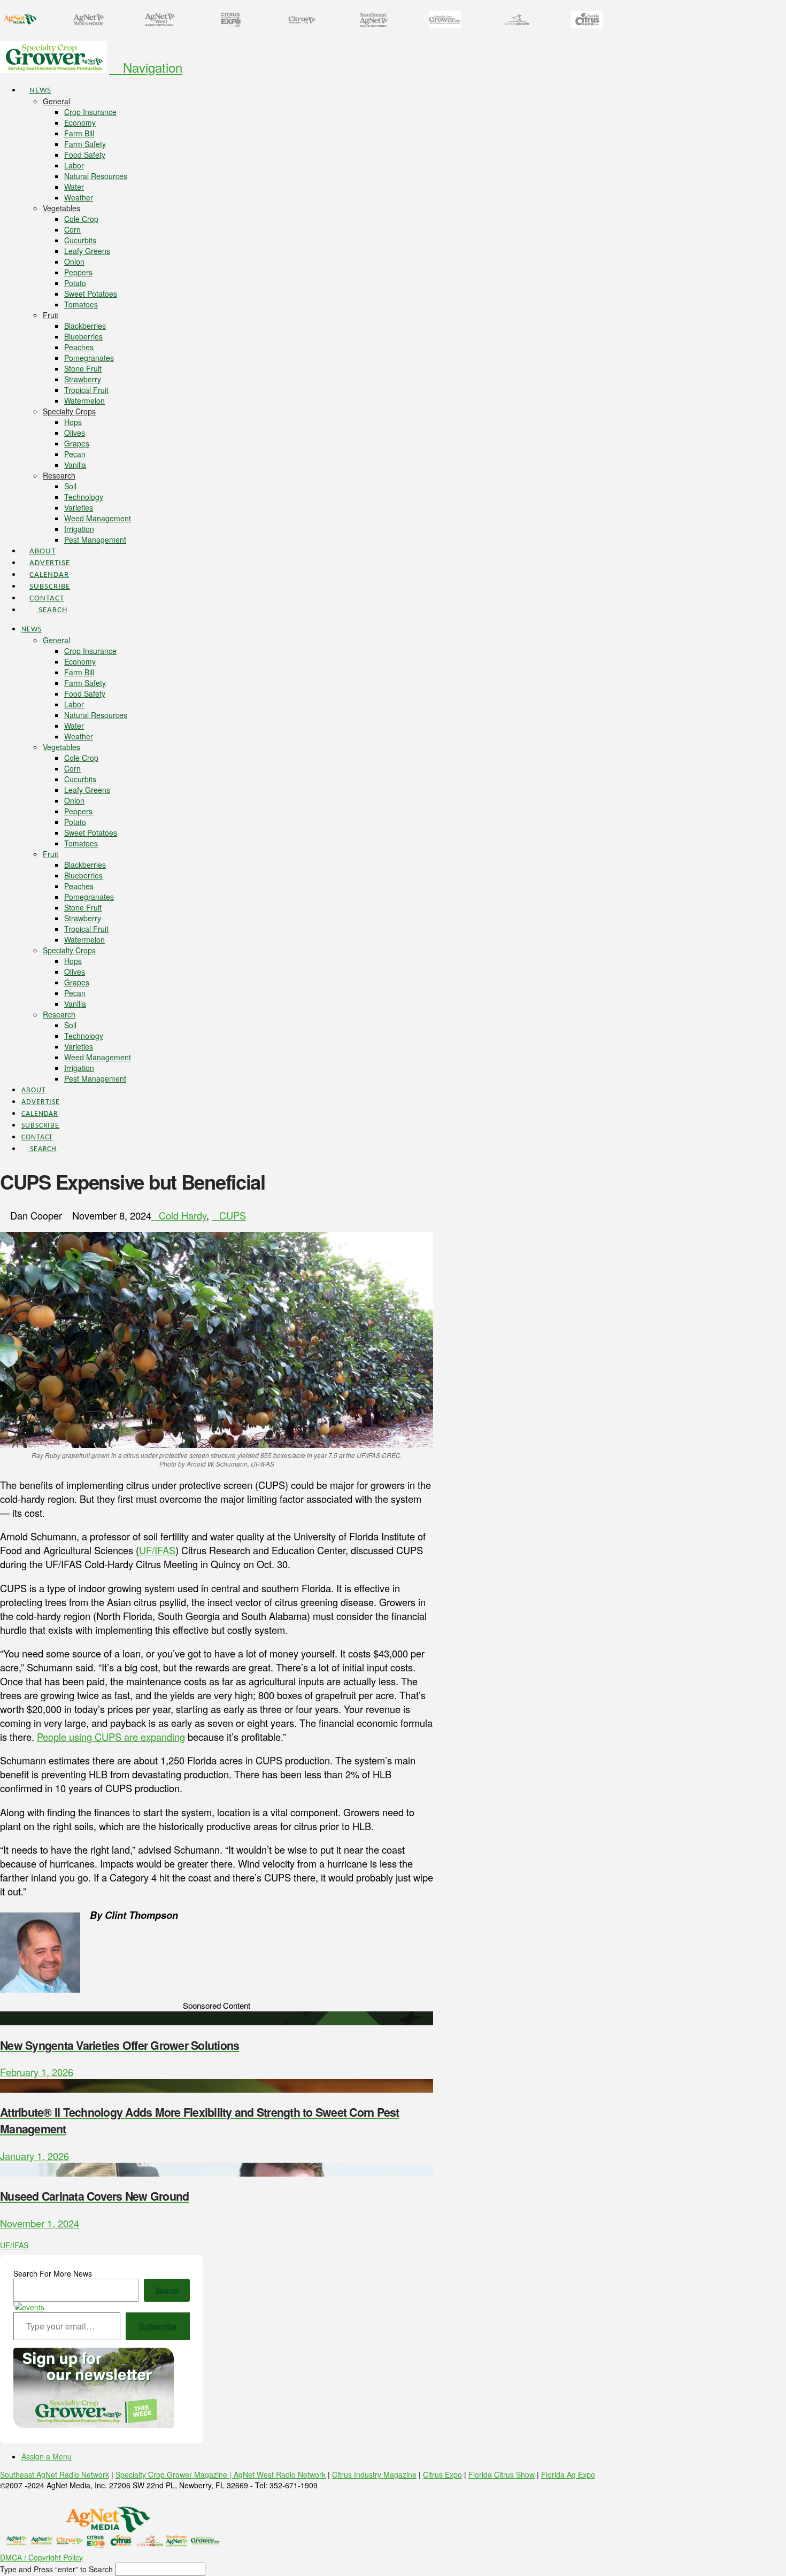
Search (167, 2290)
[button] (146, 67)
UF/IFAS (157, 1550)
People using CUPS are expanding (111, 1737)
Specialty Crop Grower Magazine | (175, 2474)
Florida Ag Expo (568, 2474)
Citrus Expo (442, 2474)
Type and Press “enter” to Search (56, 2569)
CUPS (233, 1215)
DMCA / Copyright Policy (41, 2557)
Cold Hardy (183, 1215)
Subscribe (158, 2326)
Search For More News (53, 2273)
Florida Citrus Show (502, 2474)
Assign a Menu (47, 2456)
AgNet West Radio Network (280, 2474)
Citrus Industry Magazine (374, 2474)
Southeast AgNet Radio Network (55, 2474)
